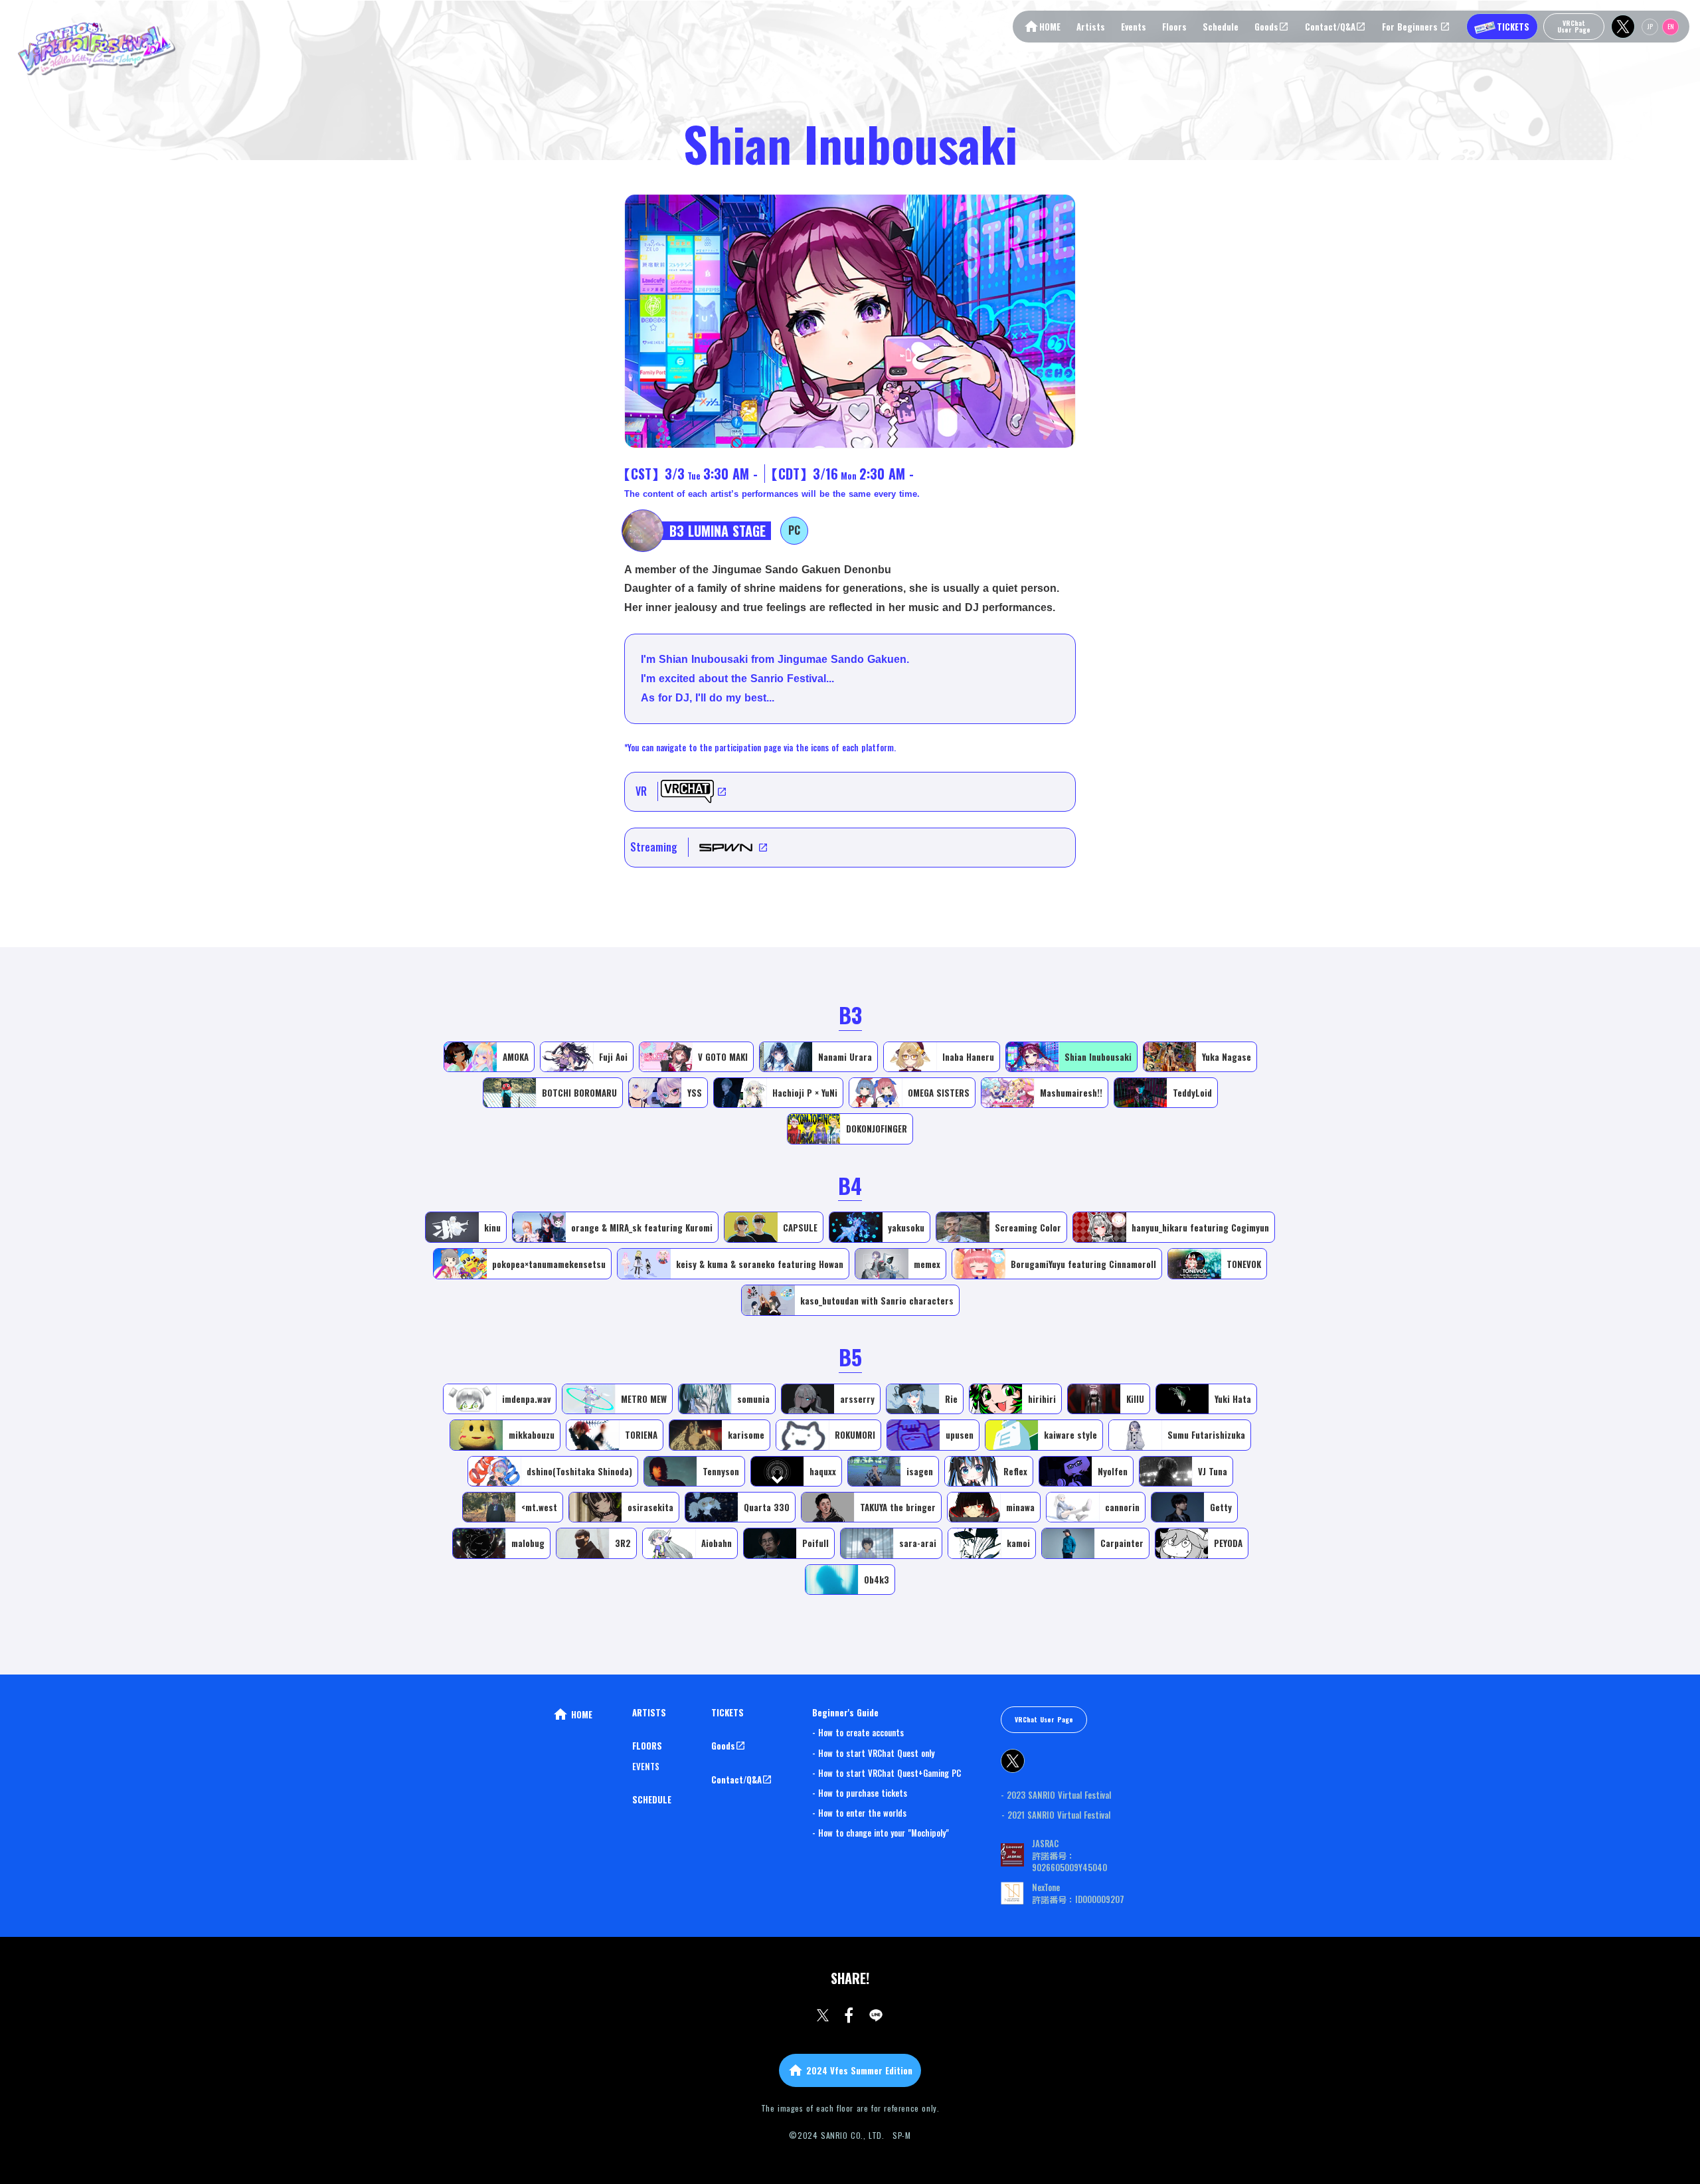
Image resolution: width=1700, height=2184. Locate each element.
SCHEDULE (652, 1799)
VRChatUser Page (1574, 26)
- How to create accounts (858, 1732)
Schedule (1221, 27)
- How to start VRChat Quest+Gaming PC (887, 1773)
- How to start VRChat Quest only (873, 1753)
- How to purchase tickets (860, 1793)
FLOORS (647, 1746)
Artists (1091, 27)
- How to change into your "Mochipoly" (881, 1833)
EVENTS (646, 1766)
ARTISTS (649, 1712)
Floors (1174, 27)
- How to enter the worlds (859, 1813)
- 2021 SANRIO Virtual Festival (1056, 1815)
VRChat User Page (1044, 1719)
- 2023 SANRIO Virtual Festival (1056, 1795)
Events (1134, 27)
